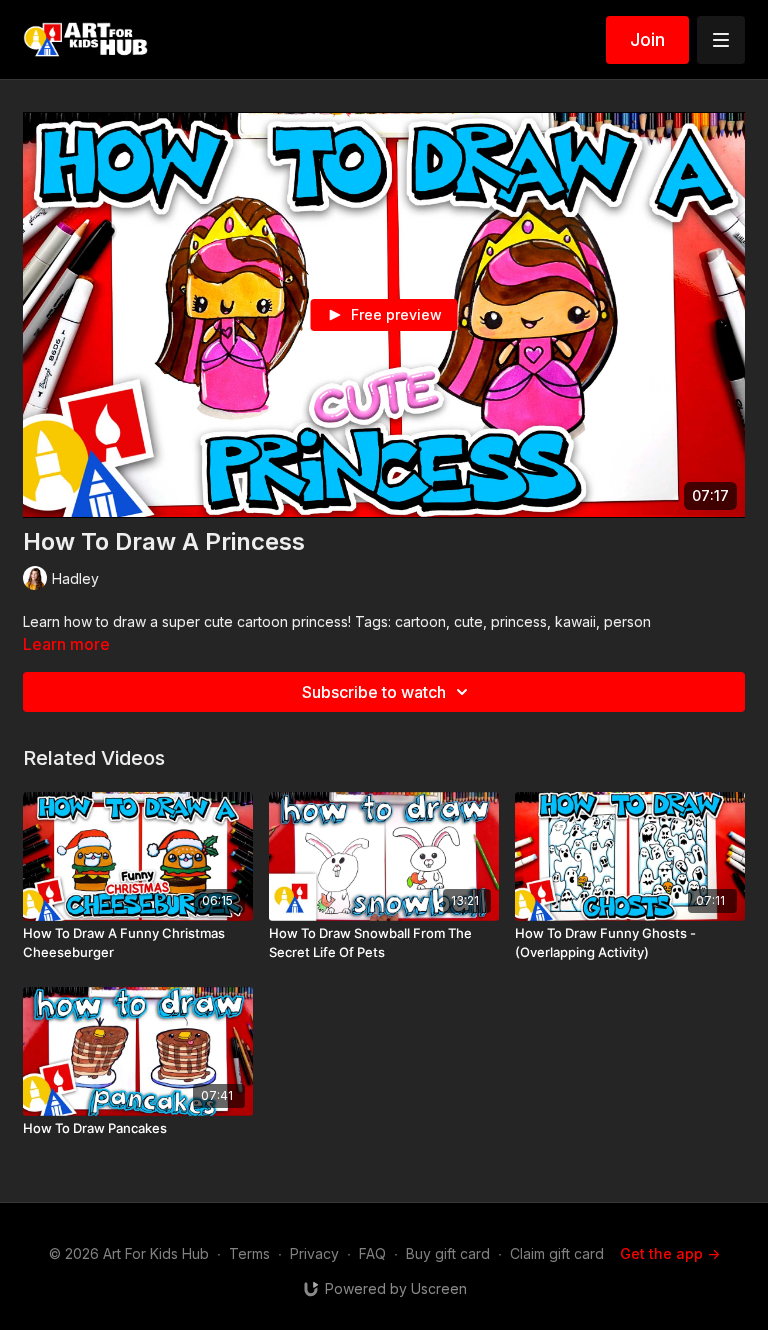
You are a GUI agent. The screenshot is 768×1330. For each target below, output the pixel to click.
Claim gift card (557, 1253)
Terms (249, 1253)
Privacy (314, 1253)
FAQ (372, 1253)
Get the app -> (670, 1253)
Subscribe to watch (374, 692)
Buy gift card (448, 1253)
